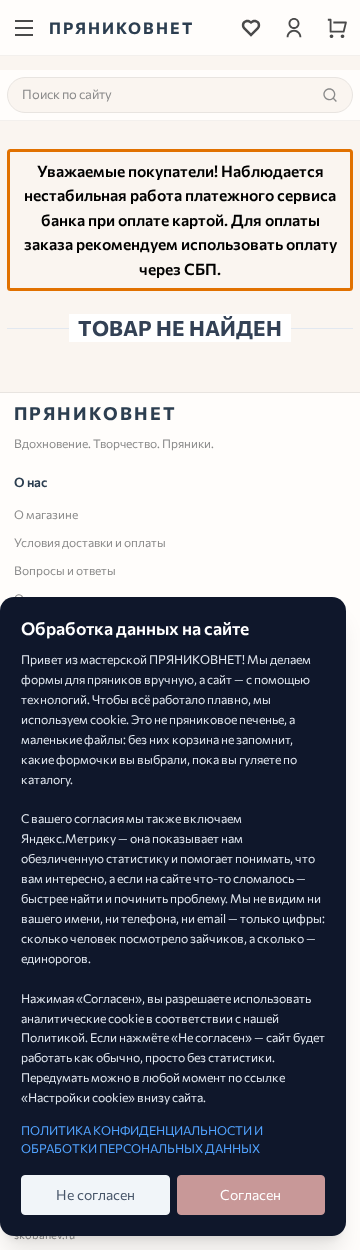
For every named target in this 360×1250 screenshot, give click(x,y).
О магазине (46, 514)
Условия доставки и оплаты (90, 542)
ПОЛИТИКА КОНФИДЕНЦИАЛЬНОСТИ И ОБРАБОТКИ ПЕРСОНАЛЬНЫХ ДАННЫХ (142, 1139)
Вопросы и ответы (65, 570)
